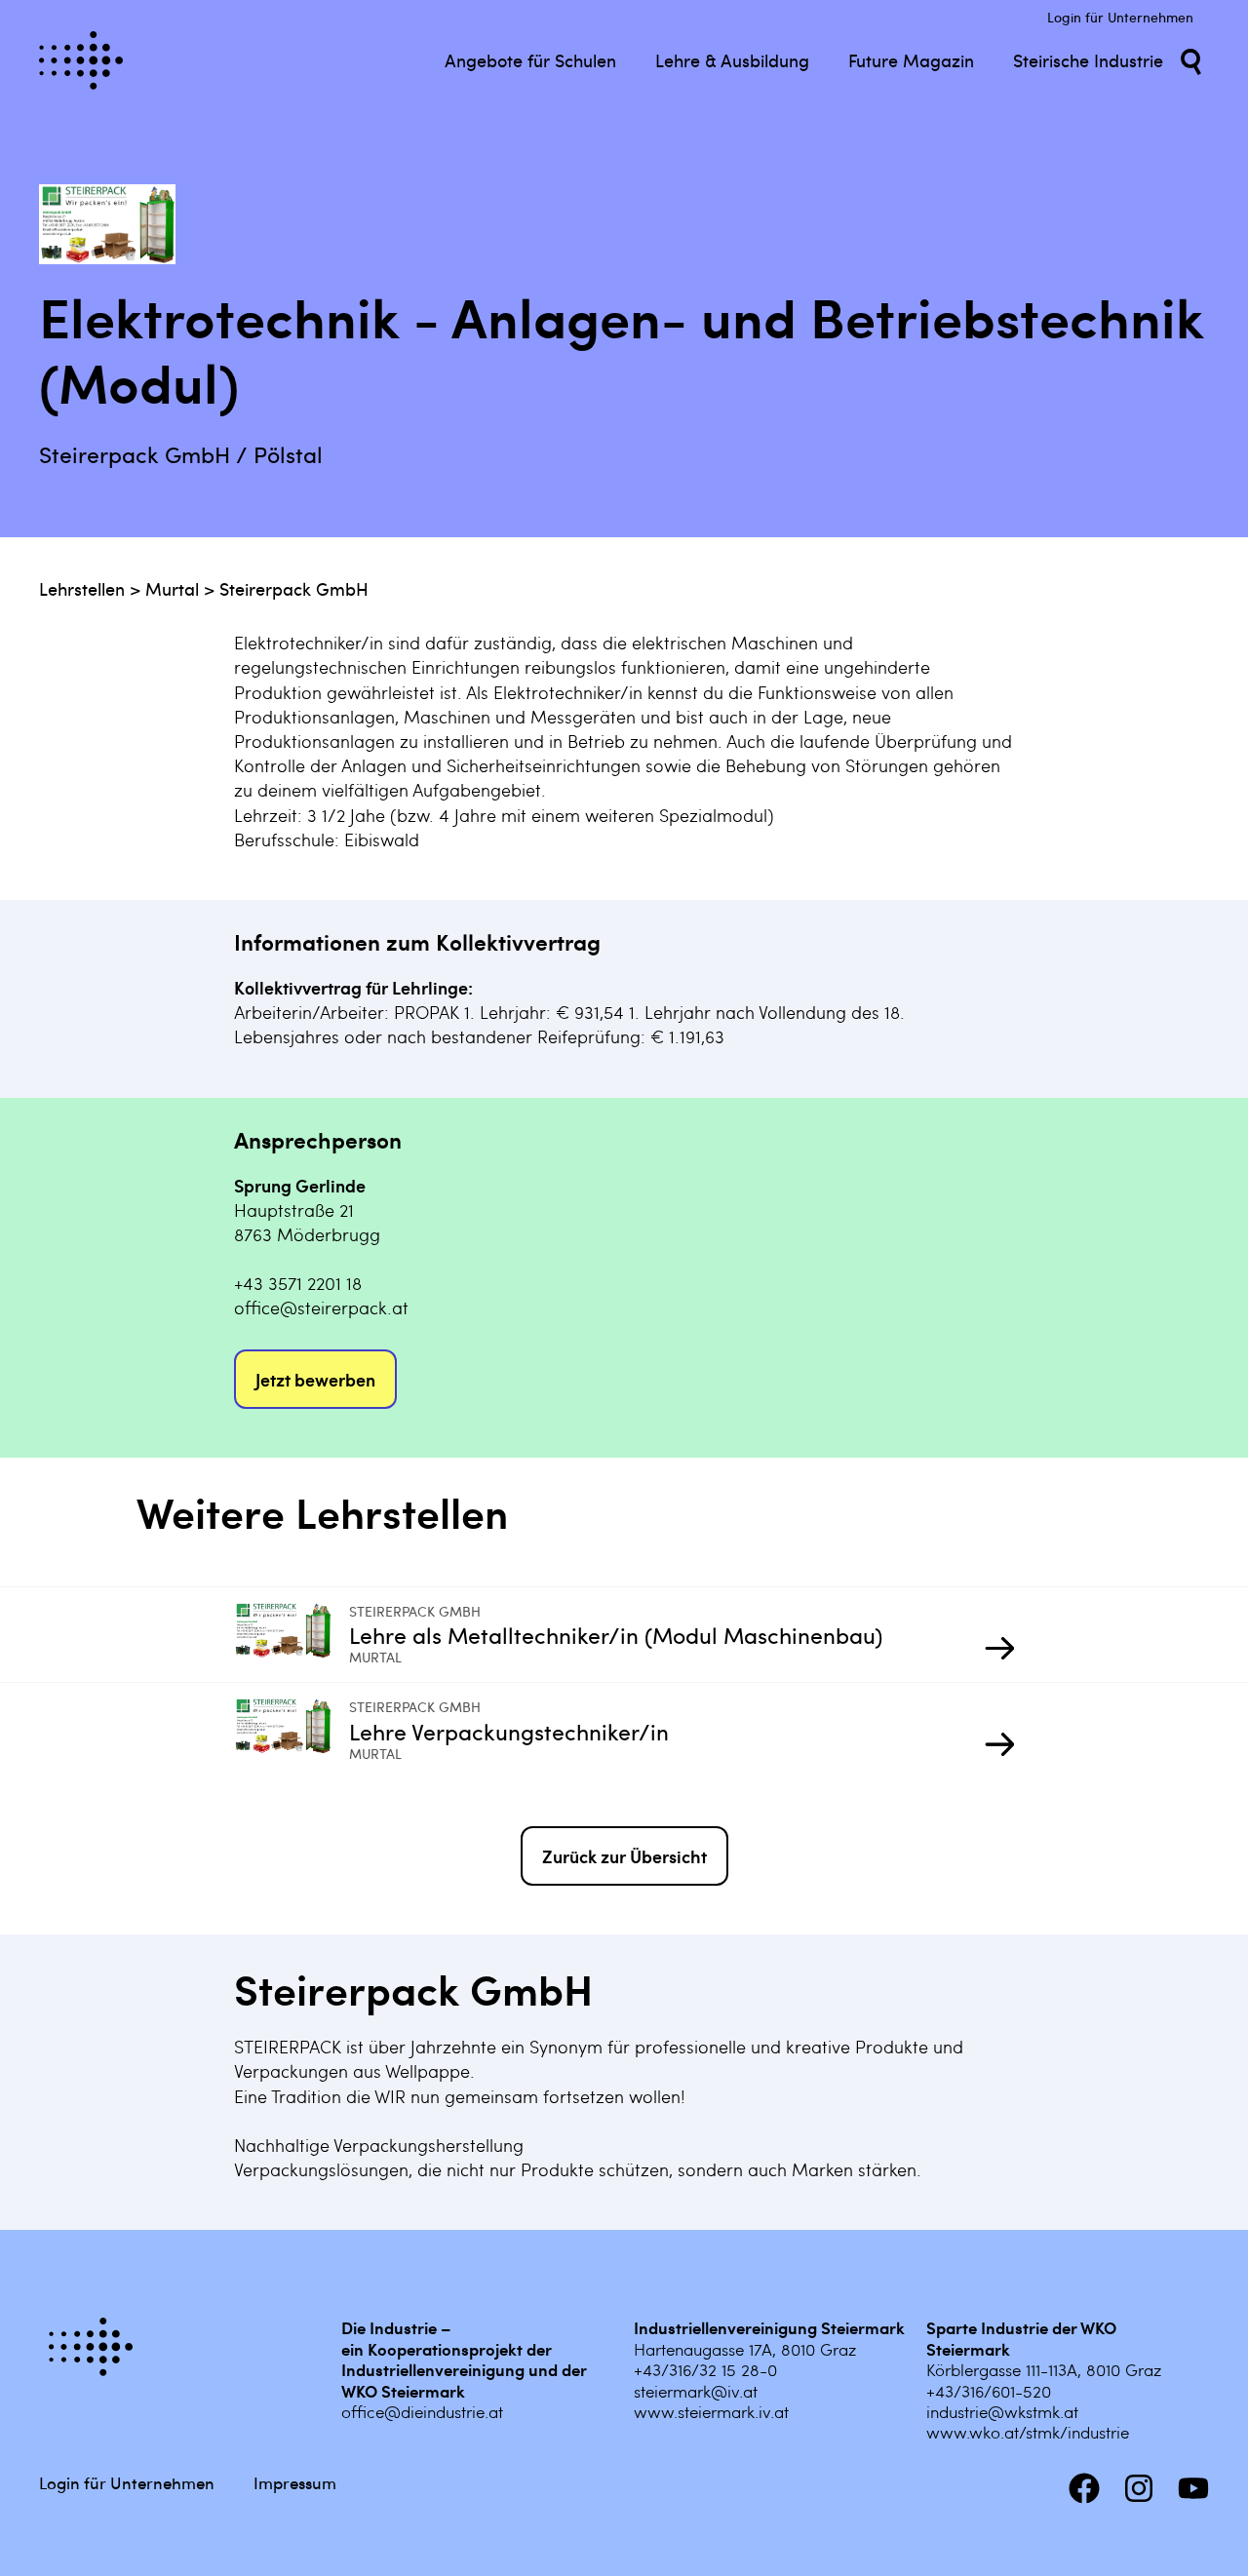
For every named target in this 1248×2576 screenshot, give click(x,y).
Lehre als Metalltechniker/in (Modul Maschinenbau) (616, 1634)
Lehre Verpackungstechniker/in (509, 1731)
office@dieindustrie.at (422, 2411)
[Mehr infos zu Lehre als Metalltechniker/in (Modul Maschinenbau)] (292, 1635)
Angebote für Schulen (530, 60)
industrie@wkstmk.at (1002, 2411)
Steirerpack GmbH (294, 588)
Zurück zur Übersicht (624, 1856)
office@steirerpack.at (321, 1307)
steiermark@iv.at (696, 2391)
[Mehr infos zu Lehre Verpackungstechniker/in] (292, 1730)
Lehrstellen (82, 588)
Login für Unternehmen (1120, 17)
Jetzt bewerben (315, 1379)
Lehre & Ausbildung (732, 60)
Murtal (172, 588)
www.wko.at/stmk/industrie (1028, 2432)
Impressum (295, 2482)
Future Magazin (911, 60)
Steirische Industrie (1088, 60)
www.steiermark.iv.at (711, 2411)
